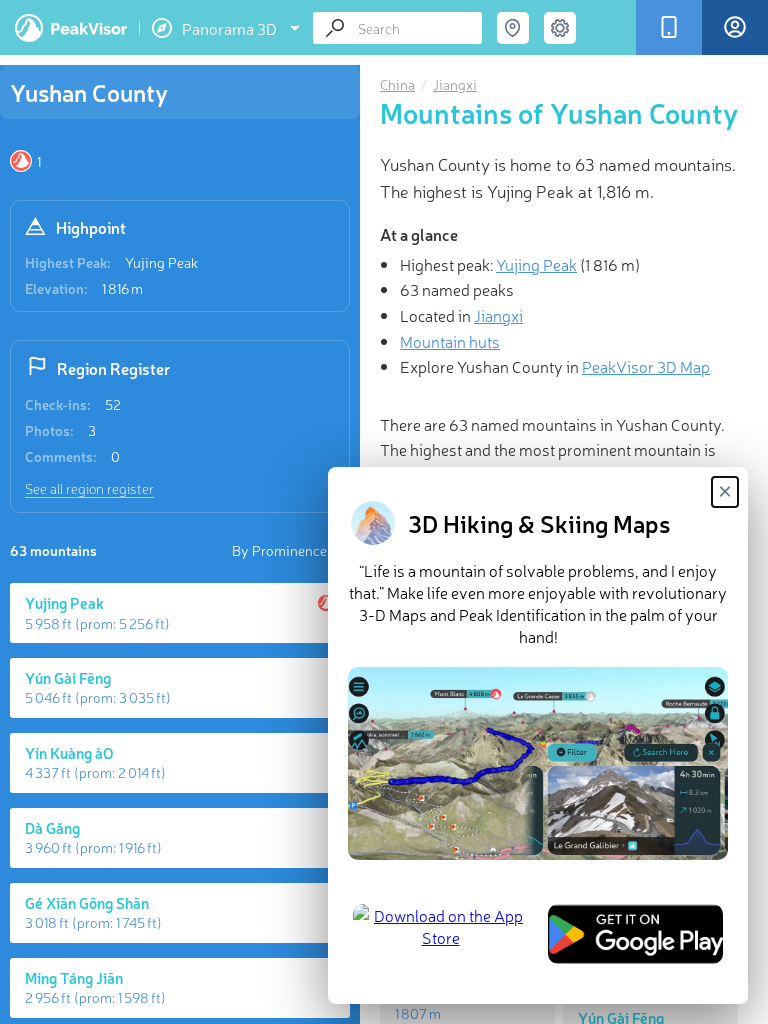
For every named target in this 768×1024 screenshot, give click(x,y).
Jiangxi (455, 84)
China (397, 84)
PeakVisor (71, 28)
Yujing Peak (161, 262)
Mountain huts (450, 341)
